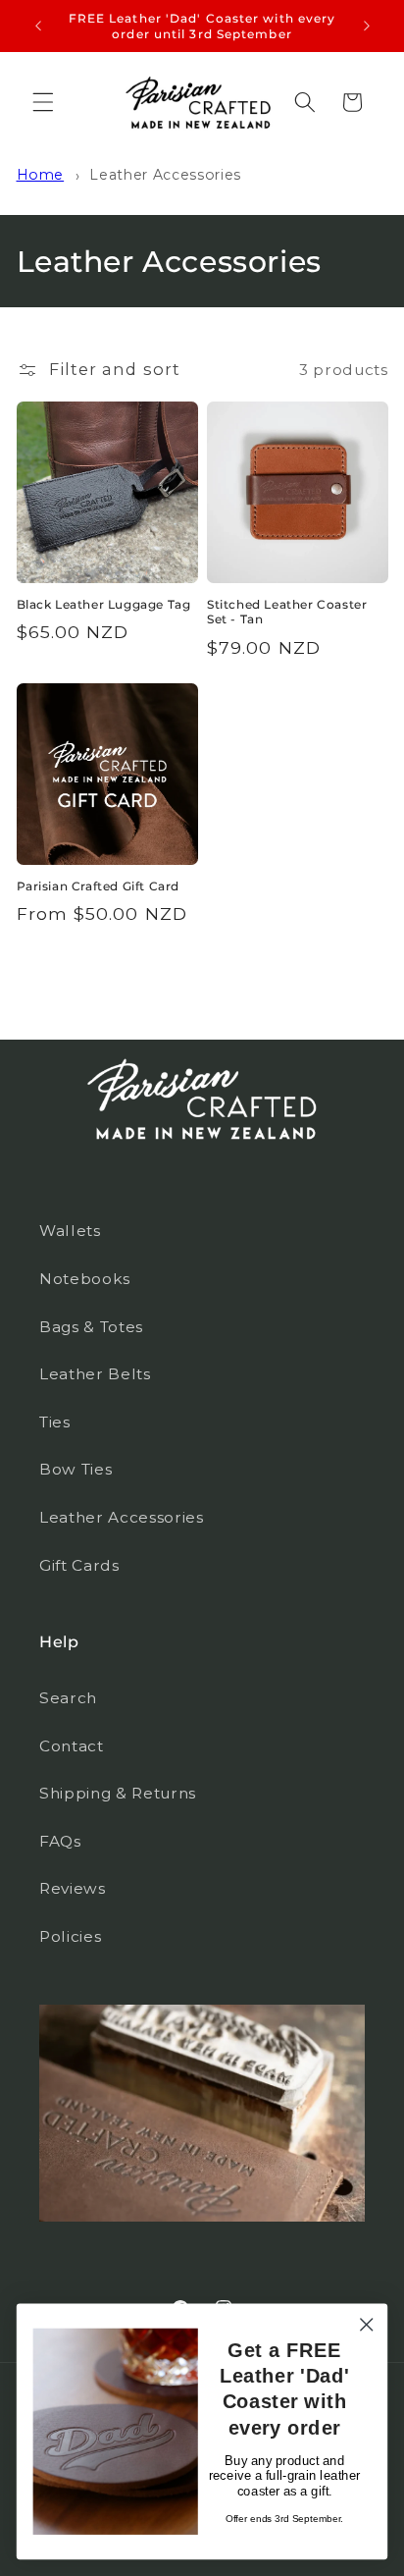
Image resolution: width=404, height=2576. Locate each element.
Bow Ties (76, 1469)
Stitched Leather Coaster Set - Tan (287, 612)
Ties (55, 1422)
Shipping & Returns (118, 1793)
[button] (43, 102)
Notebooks (85, 1279)
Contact (72, 1746)
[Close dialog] (366, 2324)
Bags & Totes (91, 1327)
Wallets (70, 1231)
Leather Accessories (165, 175)
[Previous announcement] (38, 27)
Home (41, 175)
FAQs (60, 1841)
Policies (70, 1936)
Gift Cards (79, 1565)
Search (68, 1698)
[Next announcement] (367, 27)
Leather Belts (95, 1374)
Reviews (73, 1888)
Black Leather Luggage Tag (104, 604)
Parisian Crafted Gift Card (99, 886)
